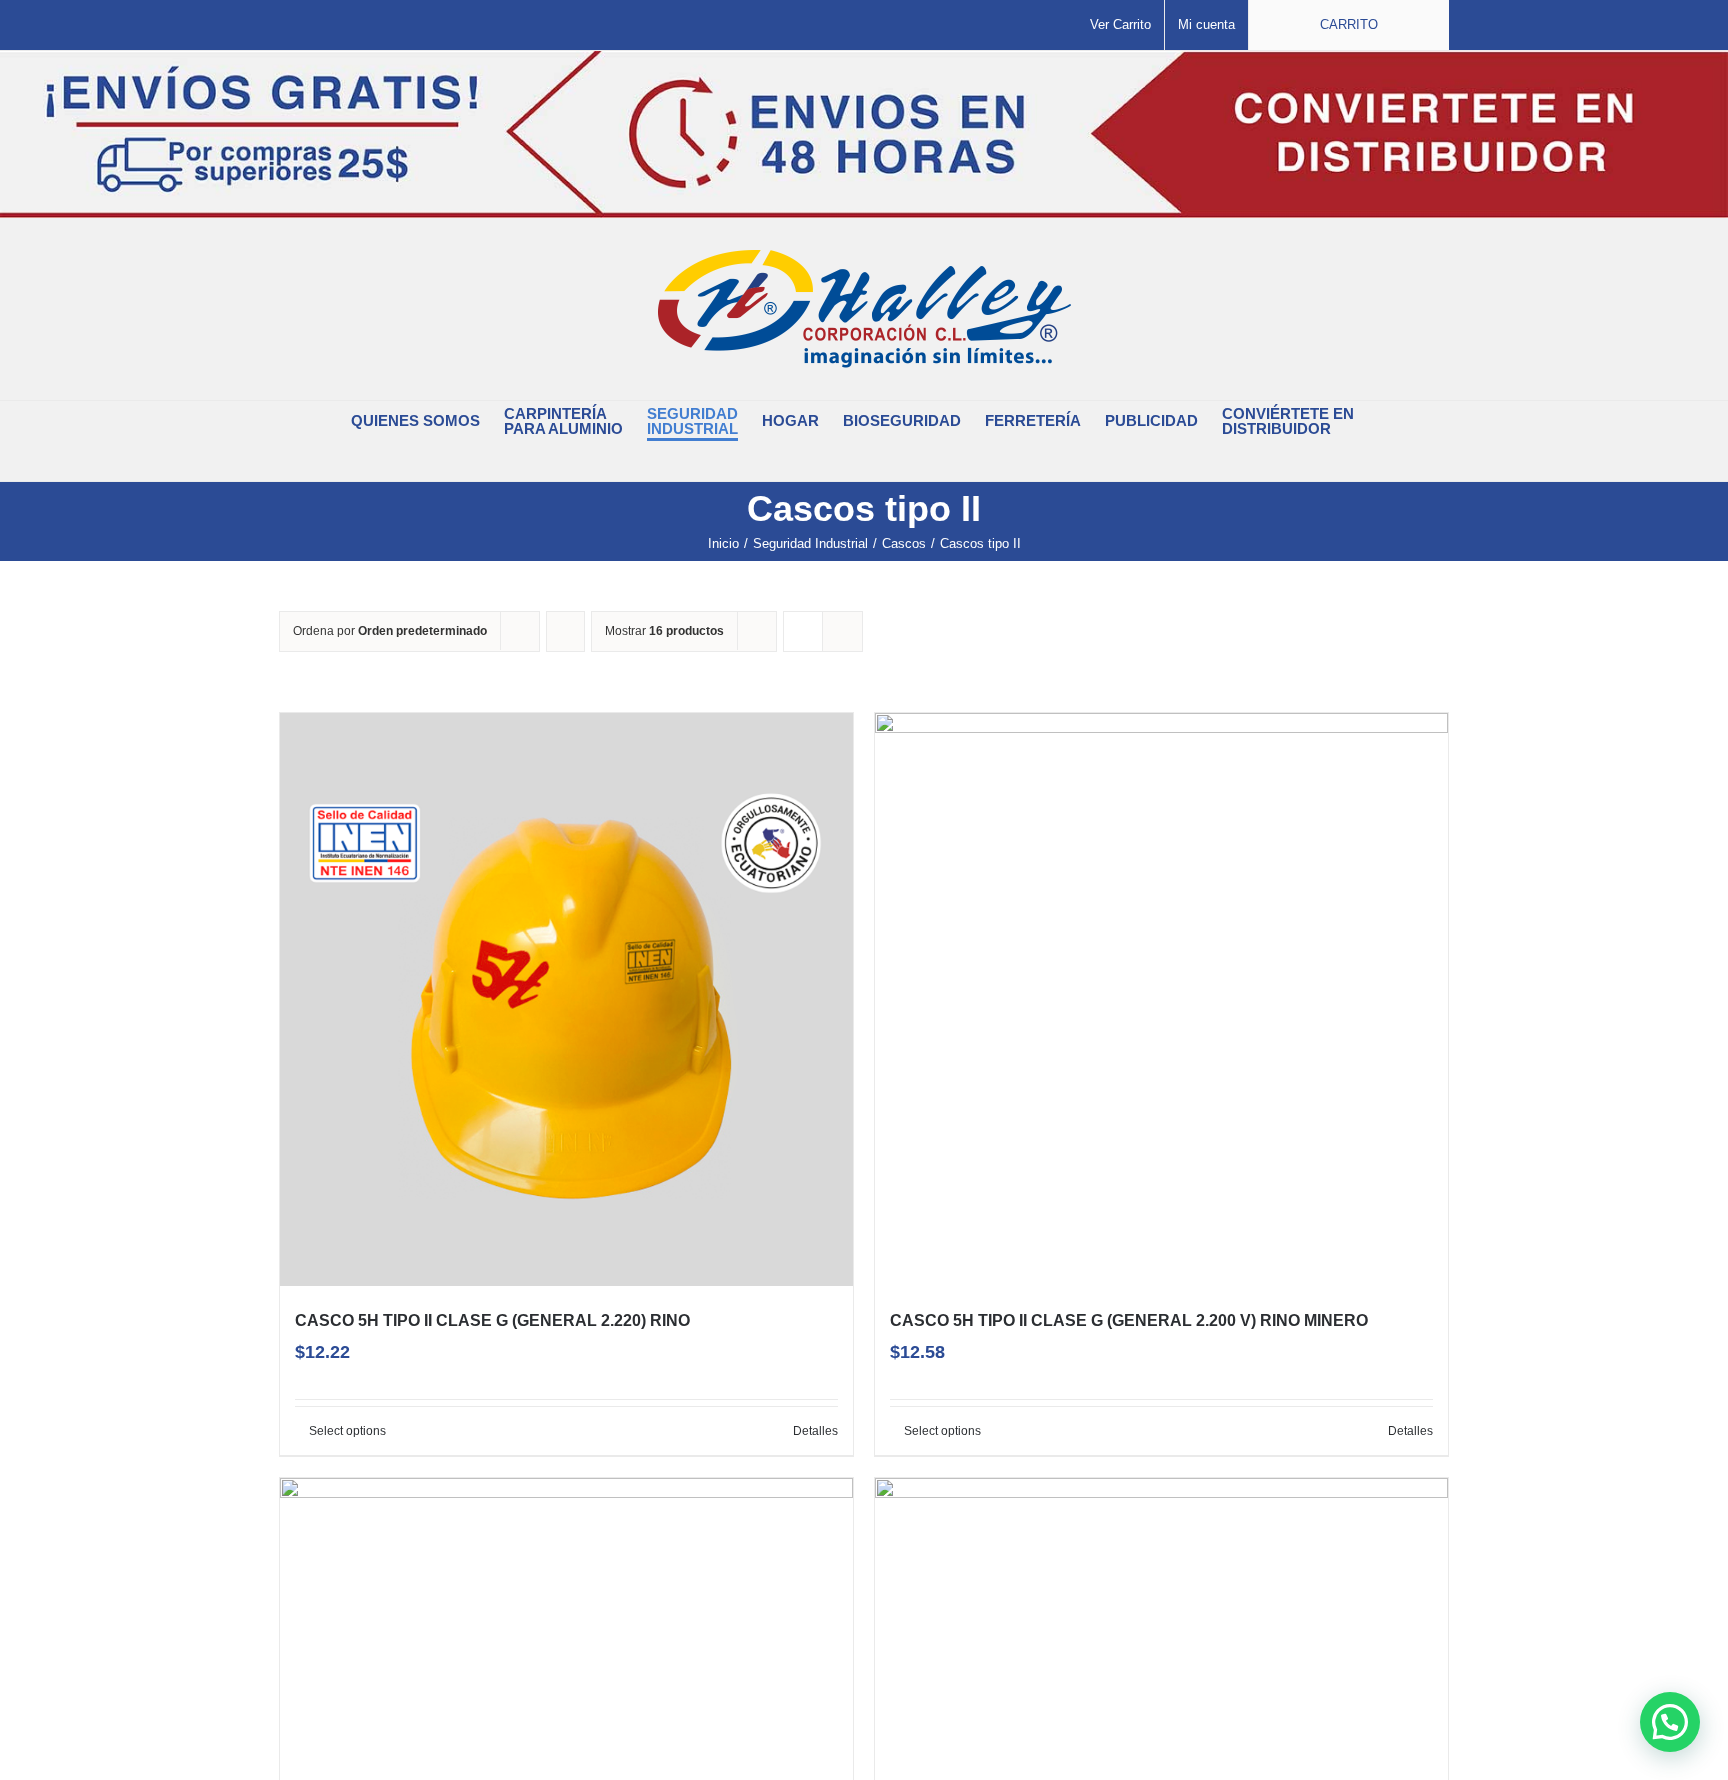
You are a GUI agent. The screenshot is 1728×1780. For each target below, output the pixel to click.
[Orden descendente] (565, 631)
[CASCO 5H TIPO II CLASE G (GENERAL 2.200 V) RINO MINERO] (1161, 999)
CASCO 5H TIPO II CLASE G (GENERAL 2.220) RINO (492, 1320)
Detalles (815, 1431)
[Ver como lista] (842, 631)
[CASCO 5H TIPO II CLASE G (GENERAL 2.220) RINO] (566, 999)
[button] (852, 461)
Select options (347, 1431)
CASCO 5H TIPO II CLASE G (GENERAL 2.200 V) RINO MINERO (1129, 1320)
